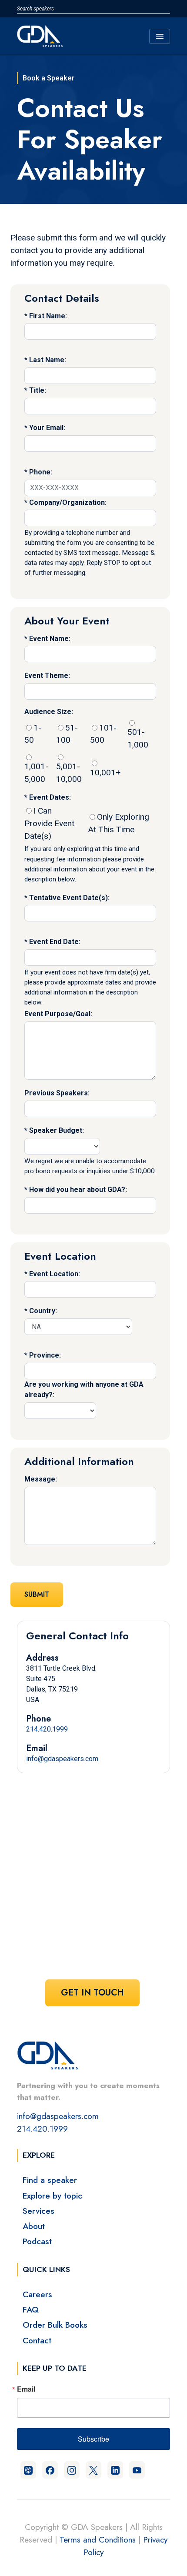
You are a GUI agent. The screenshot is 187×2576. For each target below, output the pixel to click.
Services (38, 2211)
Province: (45, 1355)
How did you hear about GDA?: (78, 1190)
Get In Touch (92, 1993)
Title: (38, 390)
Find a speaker (50, 2180)
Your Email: (47, 428)
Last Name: (48, 360)
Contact (37, 2340)
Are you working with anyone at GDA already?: (84, 1390)
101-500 (103, 734)
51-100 (67, 734)
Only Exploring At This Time (119, 823)
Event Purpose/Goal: (58, 1014)
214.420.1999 (47, 1729)
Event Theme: (47, 676)
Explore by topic (52, 2196)
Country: (43, 1311)
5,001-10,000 (69, 773)
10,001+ (105, 772)
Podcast (37, 2241)
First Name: (48, 316)
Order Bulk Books (55, 2325)
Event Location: (55, 1274)
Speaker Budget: (57, 1130)
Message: (41, 1479)
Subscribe (93, 2439)
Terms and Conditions (98, 2539)
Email (26, 2389)
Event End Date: (55, 942)
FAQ (31, 2309)
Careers (37, 2294)
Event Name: (50, 639)
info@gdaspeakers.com (62, 1759)
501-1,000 (138, 738)
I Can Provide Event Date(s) (49, 823)
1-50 (33, 734)
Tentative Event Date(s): (69, 898)
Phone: (41, 472)
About (34, 2226)
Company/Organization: (68, 502)
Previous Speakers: (57, 1093)
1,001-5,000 (36, 773)
